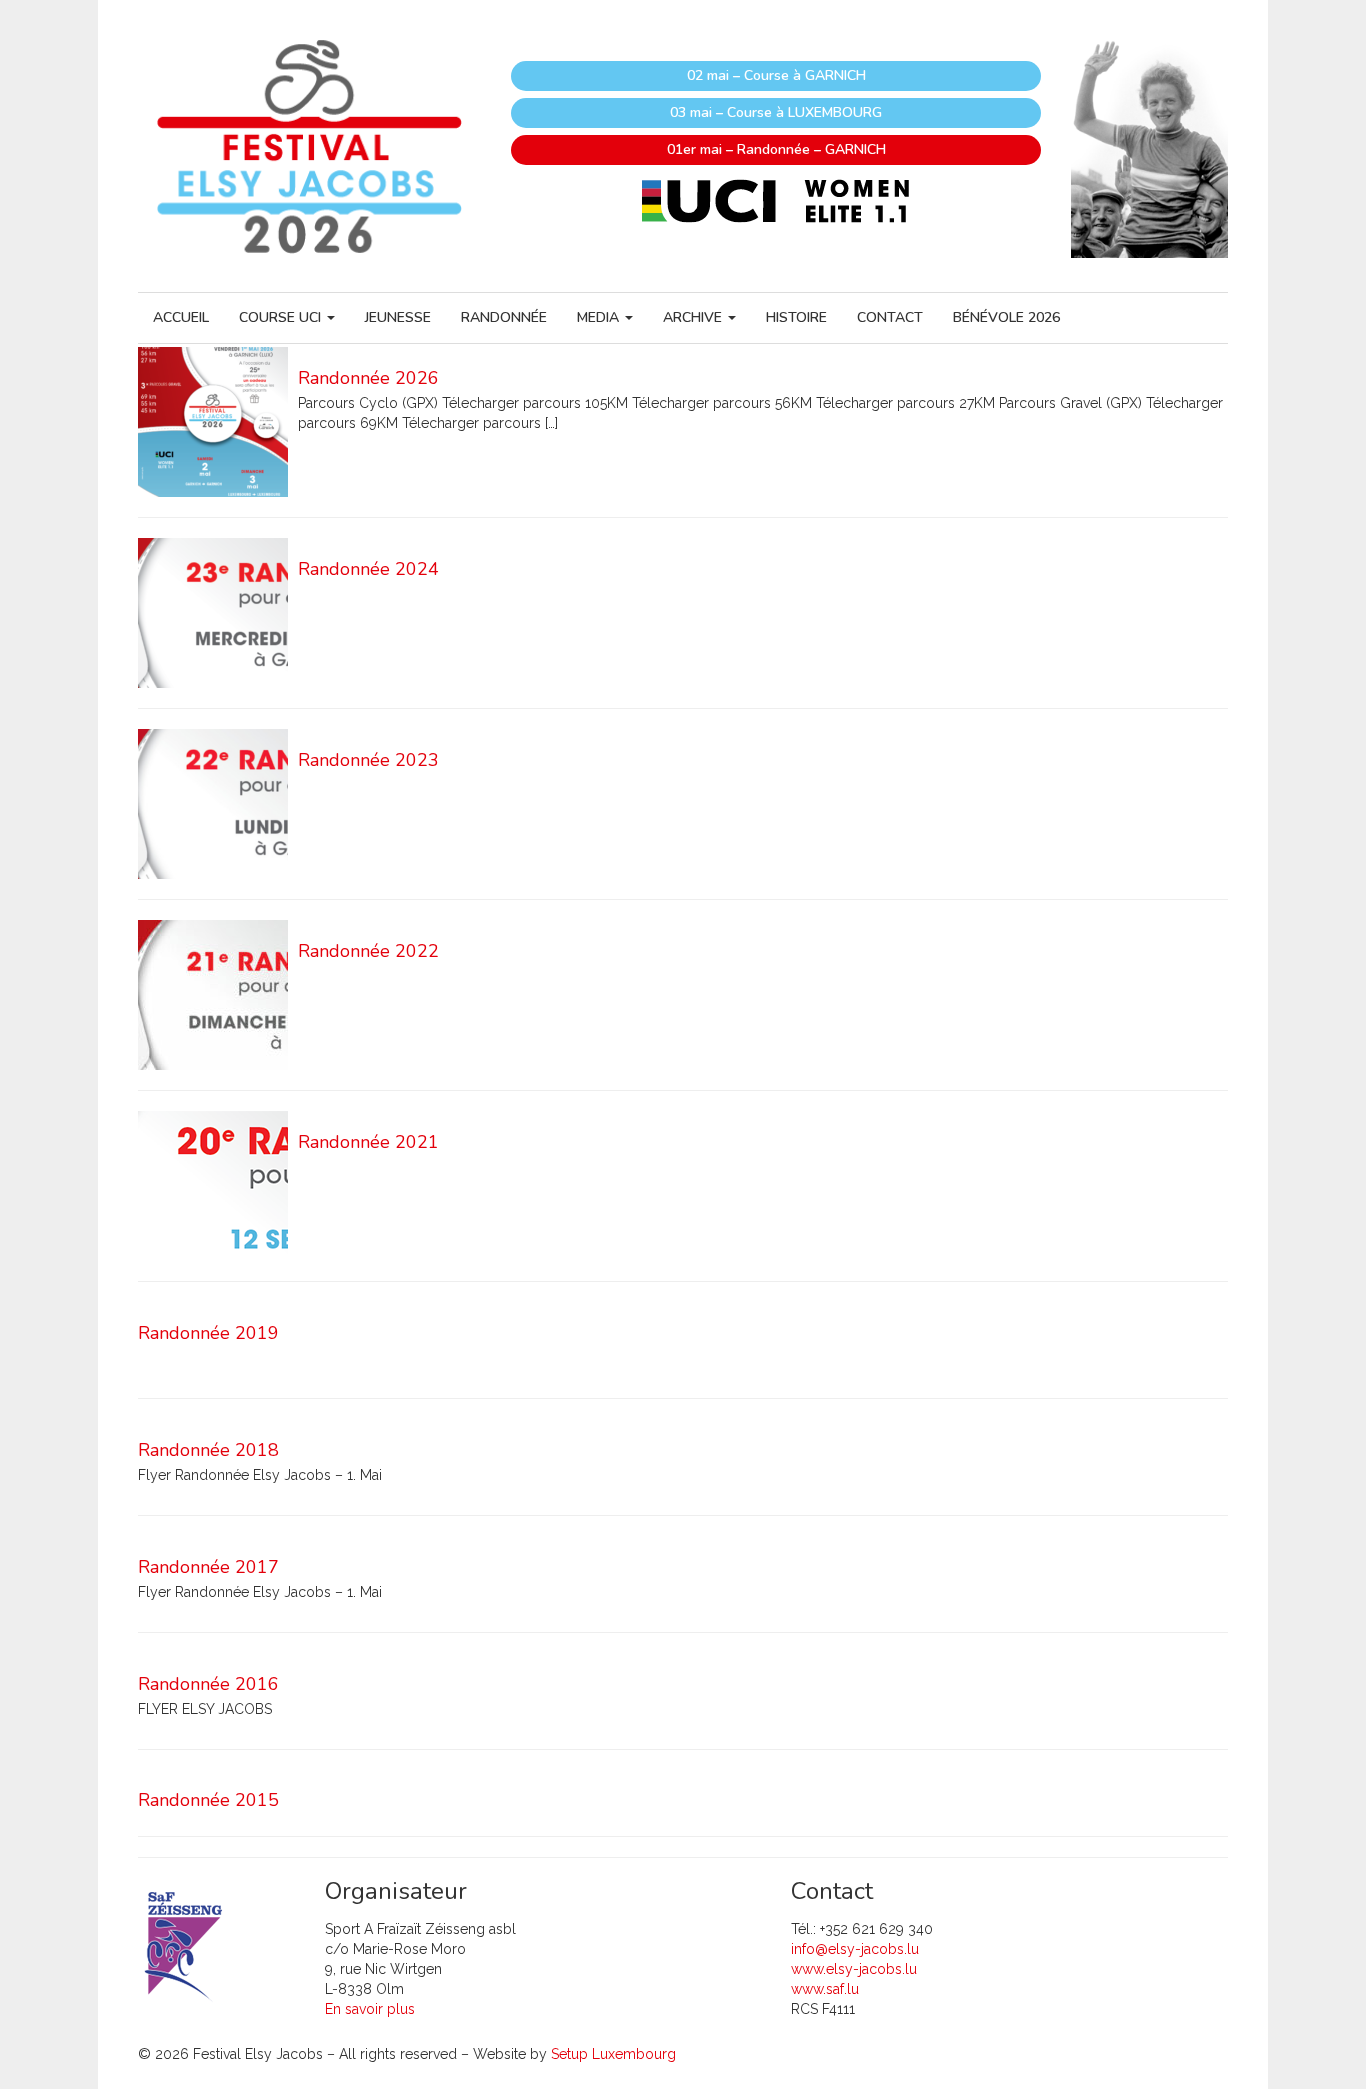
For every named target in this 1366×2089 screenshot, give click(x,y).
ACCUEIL (181, 317)
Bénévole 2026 (1006, 317)
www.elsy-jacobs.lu (854, 1969)
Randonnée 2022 (368, 951)
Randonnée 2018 (208, 1450)
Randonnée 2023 (368, 760)
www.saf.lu (825, 1989)
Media (600, 317)
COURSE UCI (282, 317)
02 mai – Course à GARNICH (776, 75)
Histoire (796, 317)
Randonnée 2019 (208, 1333)
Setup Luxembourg (613, 2054)
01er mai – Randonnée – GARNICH (776, 149)
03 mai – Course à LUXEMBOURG (776, 112)
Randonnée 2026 (368, 378)
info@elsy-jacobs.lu (855, 1949)
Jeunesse (398, 317)
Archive (694, 317)
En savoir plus (370, 2009)
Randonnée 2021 (368, 1142)
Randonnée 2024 (368, 569)
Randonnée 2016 (208, 1684)
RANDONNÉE (504, 317)
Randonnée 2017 (208, 1567)
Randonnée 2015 (208, 1800)
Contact (890, 317)
